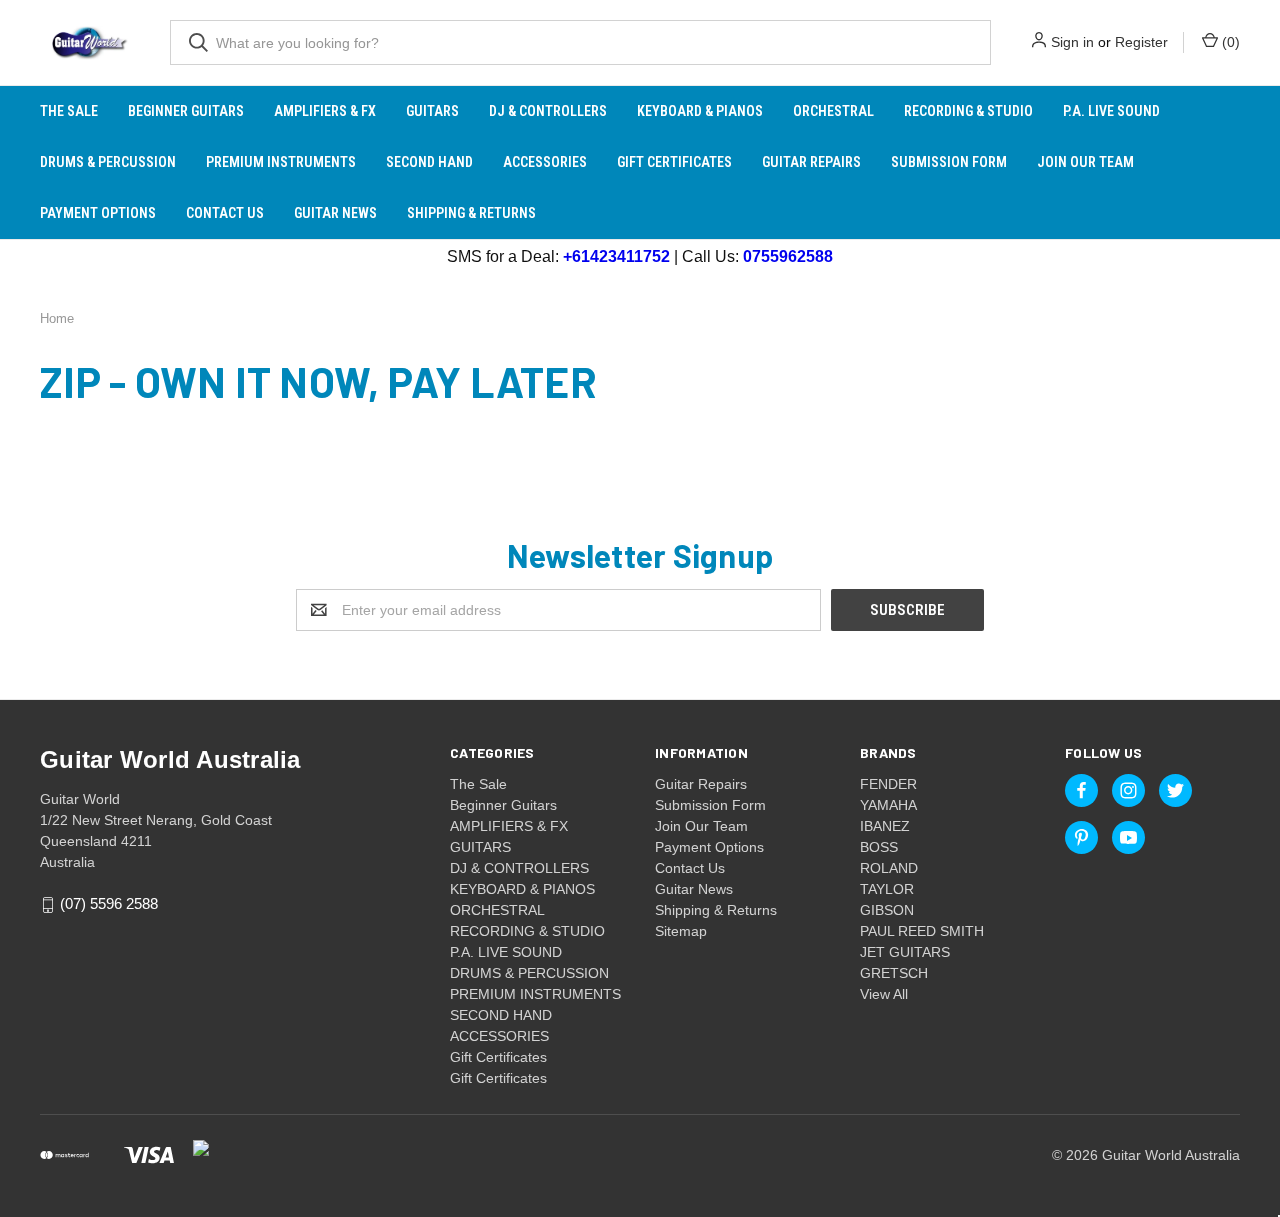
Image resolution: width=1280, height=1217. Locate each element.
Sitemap (681, 931)
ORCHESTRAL (833, 111)
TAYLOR (887, 889)
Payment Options (98, 213)
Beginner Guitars (186, 111)
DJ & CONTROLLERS (548, 111)
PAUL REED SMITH (922, 931)
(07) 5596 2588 (109, 904)
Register (1141, 42)
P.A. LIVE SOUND (1111, 111)
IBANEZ (885, 826)
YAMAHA (888, 805)
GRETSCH (894, 973)
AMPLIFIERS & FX (325, 111)
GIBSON (887, 910)
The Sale (69, 111)
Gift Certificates (674, 162)
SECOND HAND (429, 162)
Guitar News (335, 213)
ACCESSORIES (545, 162)
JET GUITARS (905, 952)
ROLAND (889, 868)
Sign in (1072, 42)
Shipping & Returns (471, 213)
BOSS (879, 847)
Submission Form (949, 162)
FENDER (888, 784)
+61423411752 (616, 256)
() (1229, 42)
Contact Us (225, 213)
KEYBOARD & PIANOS (700, 111)
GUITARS (432, 111)
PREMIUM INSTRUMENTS (281, 162)
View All (884, 994)
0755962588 (788, 256)
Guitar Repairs (811, 162)
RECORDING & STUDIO (968, 111)
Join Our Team (1085, 162)
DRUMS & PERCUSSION (108, 162)
